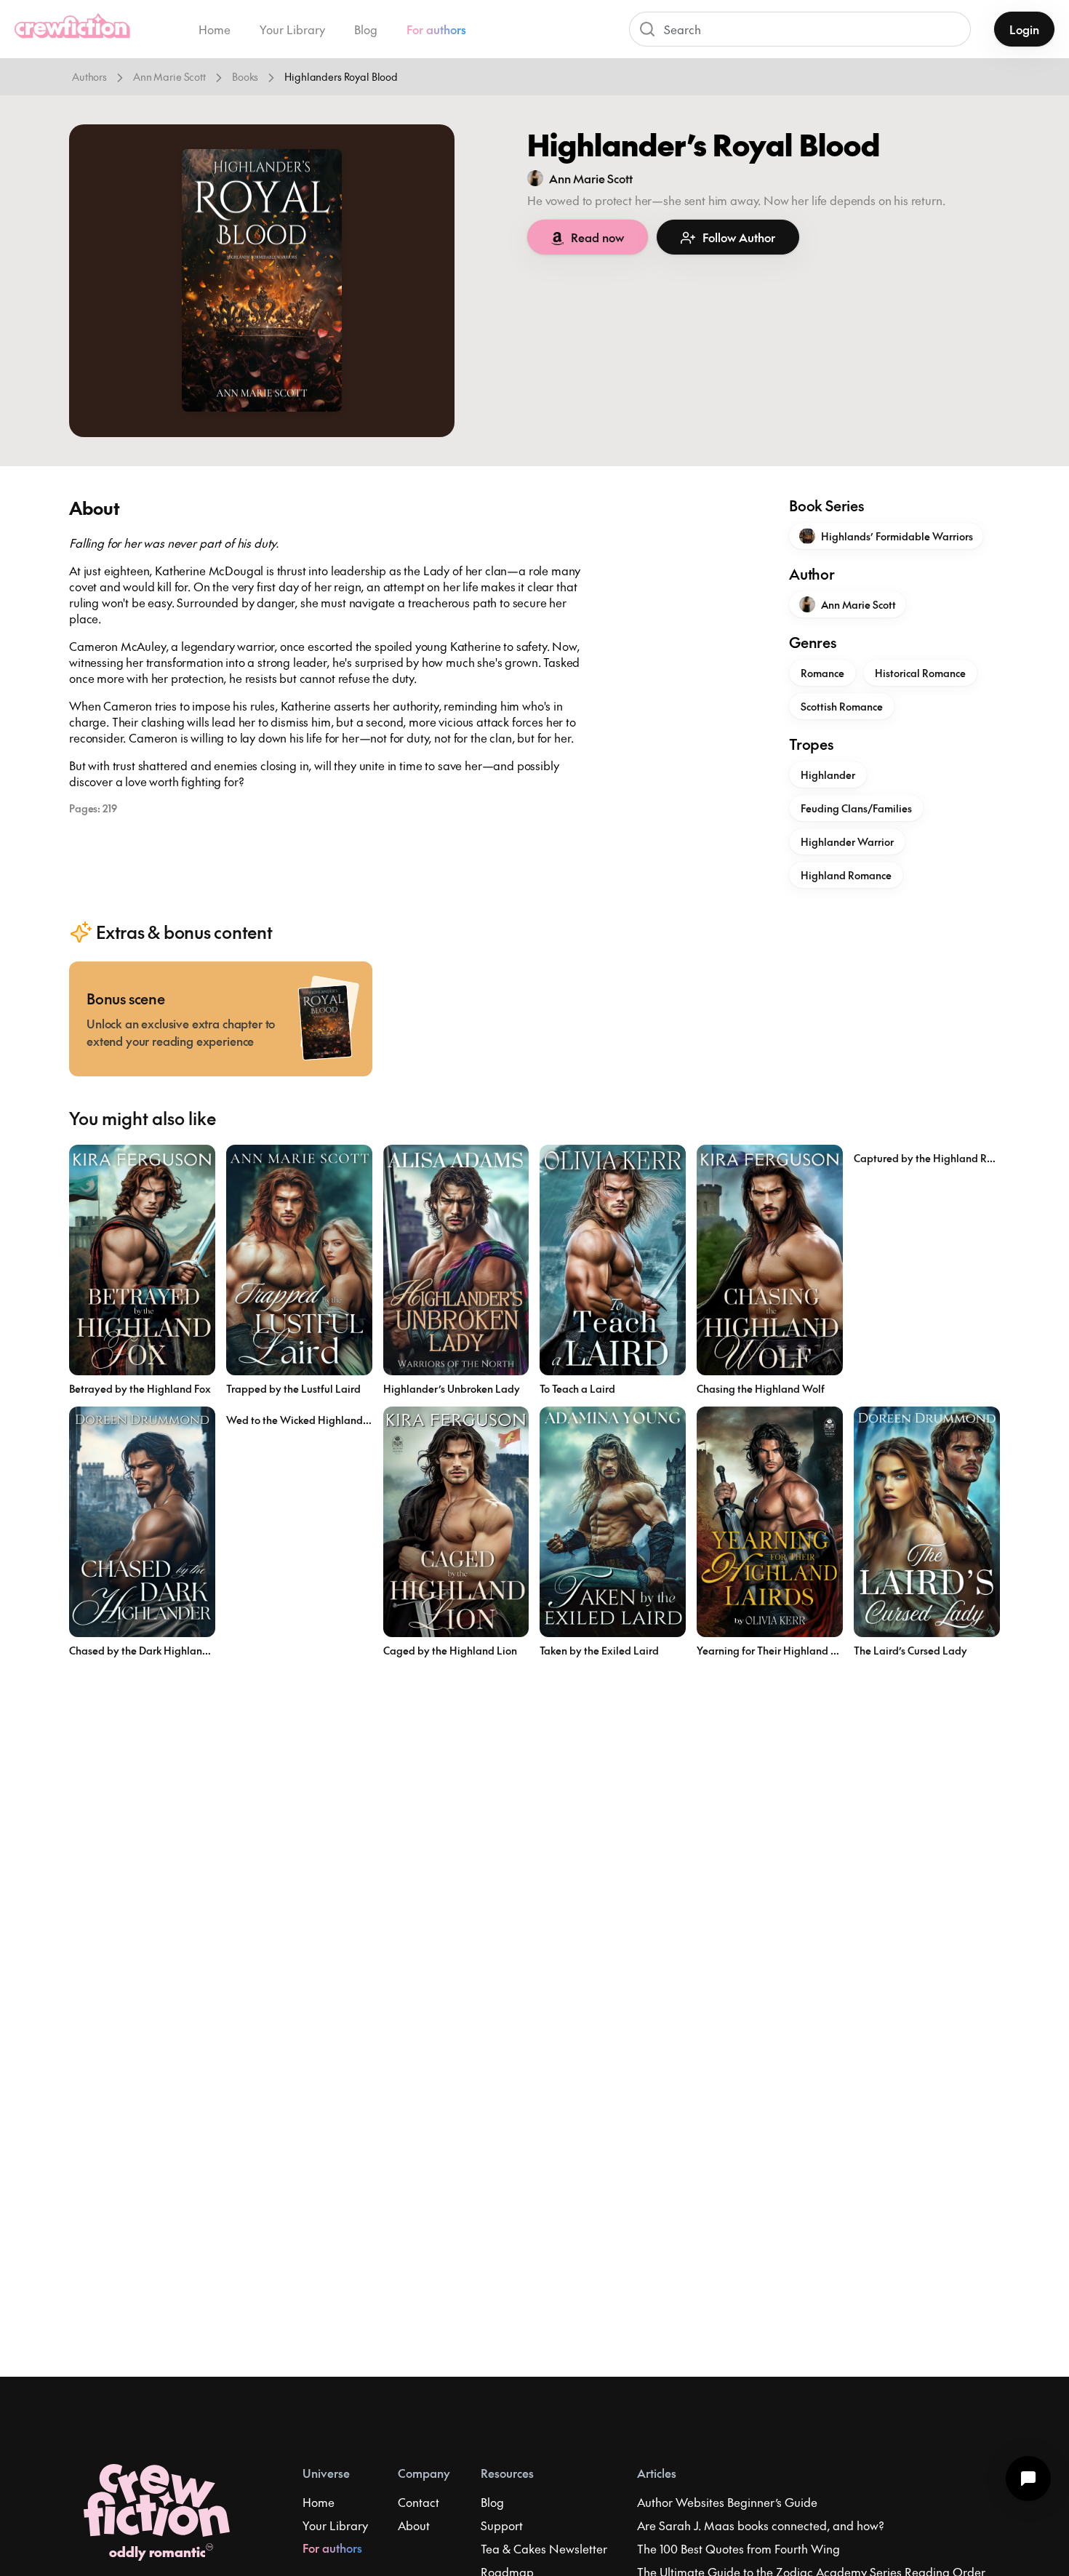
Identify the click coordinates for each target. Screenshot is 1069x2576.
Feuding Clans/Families (856, 808)
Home (215, 29)
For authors (436, 29)
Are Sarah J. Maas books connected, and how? (761, 2525)
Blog (366, 29)
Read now (597, 237)
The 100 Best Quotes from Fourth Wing (738, 2548)
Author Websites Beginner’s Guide (727, 2502)
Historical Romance (920, 673)
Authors (89, 76)
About (414, 2525)
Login (1024, 29)
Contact (419, 2502)
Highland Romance (846, 875)
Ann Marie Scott (169, 76)
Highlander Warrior (847, 841)
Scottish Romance (842, 706)
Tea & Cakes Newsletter (544, 2548)
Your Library (292, 29)
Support (502, 2525)
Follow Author (739, 237)
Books (245, 76)
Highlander (828, 775)
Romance (822, 673)
